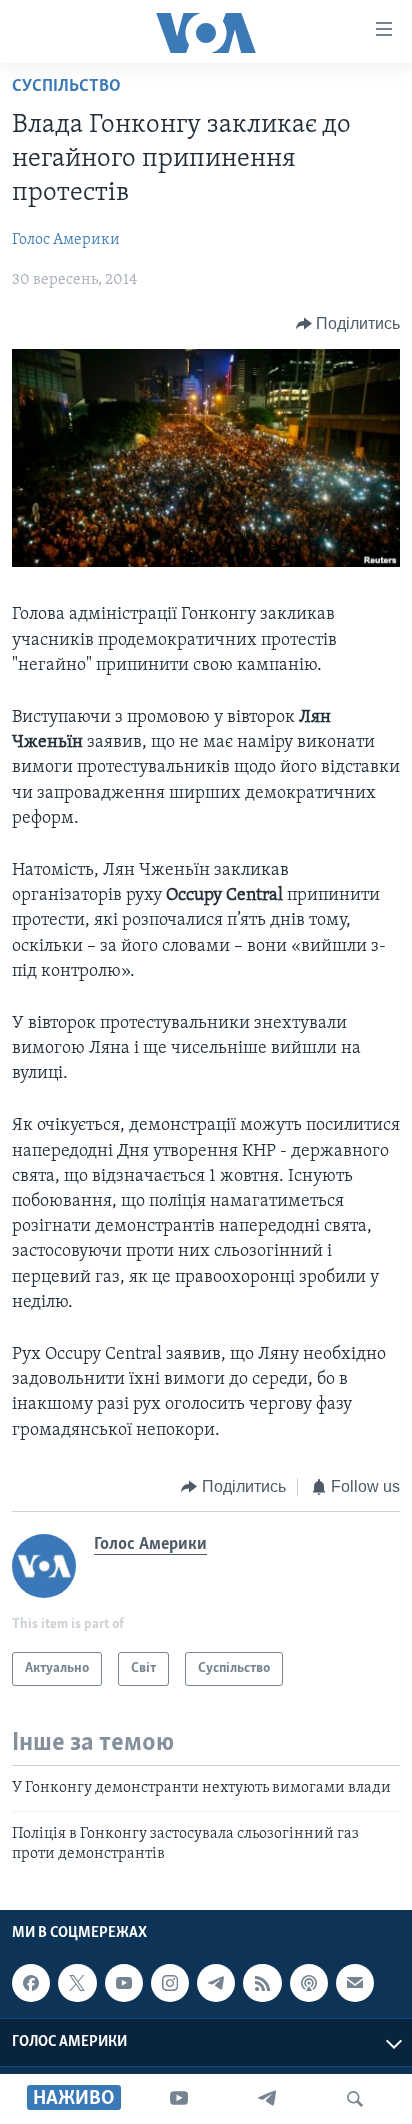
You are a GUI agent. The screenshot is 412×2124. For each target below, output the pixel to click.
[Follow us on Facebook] (31, 1983)
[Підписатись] (355, 1983)
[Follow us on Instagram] (170, 1983)
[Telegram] (267, 2099)
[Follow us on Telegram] (216, 1983)
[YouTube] (179, 2099)
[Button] (348, 324)
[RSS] (262, 1983)
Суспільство (66, 87)
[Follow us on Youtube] (124, 1983)
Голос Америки (66, 240)
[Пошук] (355, 2099)
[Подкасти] (309, 1983)
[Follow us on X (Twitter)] (77, 1983)
